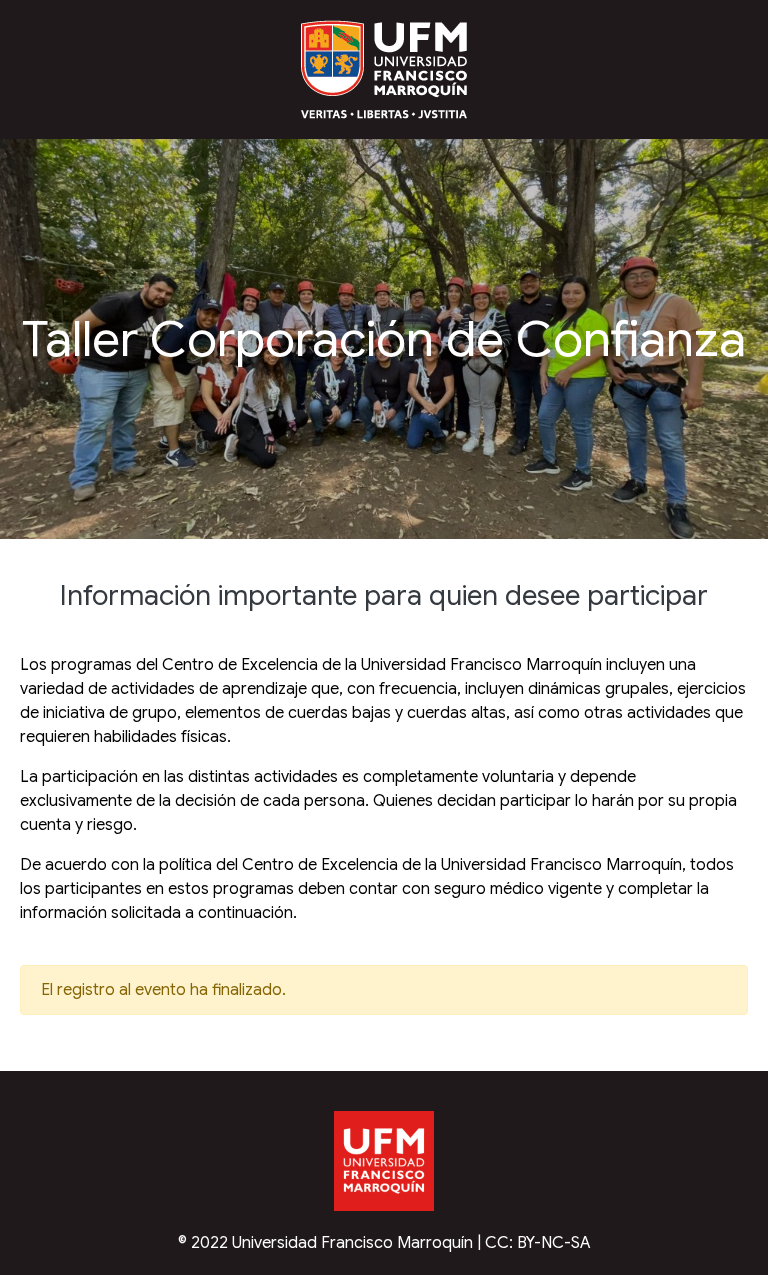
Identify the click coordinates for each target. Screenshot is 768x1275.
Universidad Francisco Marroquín (352, 1243)
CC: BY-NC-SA (538, 1243)
